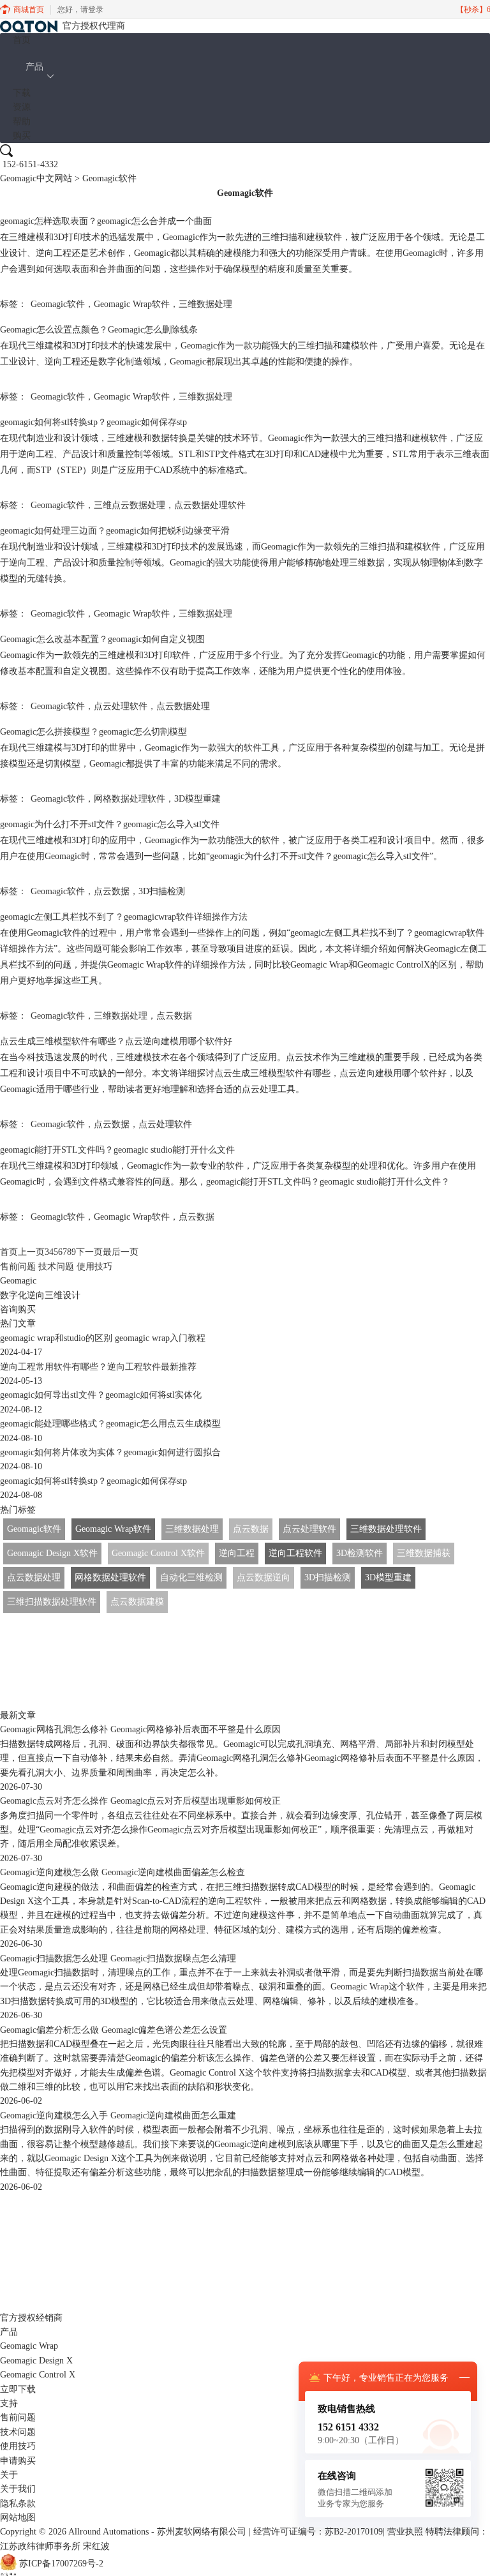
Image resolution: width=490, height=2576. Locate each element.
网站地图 (18, 2518)
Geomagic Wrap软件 (132, 304)
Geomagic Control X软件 (158, 1553)
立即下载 (18, 2389)
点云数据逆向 (264, 1577)
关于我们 (18, 2489)
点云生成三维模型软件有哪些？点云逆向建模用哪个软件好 (116, 1041)
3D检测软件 (360, 1553)
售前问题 (18, 1267)
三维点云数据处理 (130, 505)
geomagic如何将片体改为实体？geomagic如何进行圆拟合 (110, 1452)
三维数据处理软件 (386, 1529)
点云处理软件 (121, 706)
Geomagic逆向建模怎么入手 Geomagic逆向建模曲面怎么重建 (118, 2115)
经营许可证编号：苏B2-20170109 (318, 2532)
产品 (34, 67)
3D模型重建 (197, 799)
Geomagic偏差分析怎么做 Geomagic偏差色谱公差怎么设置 (114, 2030)
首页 (22, 40)
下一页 (89, 1252)
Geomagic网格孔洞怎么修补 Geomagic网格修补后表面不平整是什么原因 (140, 1729)
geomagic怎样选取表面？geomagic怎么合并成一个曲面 (106, 221)
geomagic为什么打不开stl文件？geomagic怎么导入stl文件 (110, 824)
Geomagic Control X (38, 2375)
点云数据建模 (137, 1602)
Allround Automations (108, 2532)
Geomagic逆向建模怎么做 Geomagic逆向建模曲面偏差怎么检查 (122, 1872)
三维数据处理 (205, 304)
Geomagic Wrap (29, 2346)
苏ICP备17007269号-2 (61, 2564)
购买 (22, 136)
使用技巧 (94, 1267)
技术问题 (56, 1267)
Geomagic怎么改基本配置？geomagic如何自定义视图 (102, 639)
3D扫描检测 (162, 891)
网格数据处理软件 (130, 799)
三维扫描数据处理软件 (52, 1602)
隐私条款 (18, 2504)
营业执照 (405, 2532)
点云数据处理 (183, 706)
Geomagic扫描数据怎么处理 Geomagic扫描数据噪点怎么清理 (118, 1958)
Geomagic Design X (36, 2361)
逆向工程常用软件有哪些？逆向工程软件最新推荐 (98, 1367)
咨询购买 (18, 1309)
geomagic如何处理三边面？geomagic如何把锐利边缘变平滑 (115, 531)
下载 (22, 93)
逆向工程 (237, 1553)
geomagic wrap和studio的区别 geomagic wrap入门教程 (103, 1338)
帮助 (22, 122)
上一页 (31, 1252)
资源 (22, 107)
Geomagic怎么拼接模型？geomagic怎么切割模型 (93, 732)
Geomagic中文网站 (36, 178)
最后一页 (121, 1252)
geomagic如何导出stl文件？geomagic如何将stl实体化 (101, 1395)
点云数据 (112, 891)
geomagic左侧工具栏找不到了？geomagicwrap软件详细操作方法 (124, 917)
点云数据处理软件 (210, 505)
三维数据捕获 (424, 1553)
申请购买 (18, 2461)
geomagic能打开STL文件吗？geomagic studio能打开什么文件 (117, 1150)
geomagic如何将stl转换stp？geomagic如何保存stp (93, 422)
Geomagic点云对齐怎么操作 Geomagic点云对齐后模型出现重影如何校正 (140, 1801)
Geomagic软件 (58, 304)
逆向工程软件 (295, 1553)
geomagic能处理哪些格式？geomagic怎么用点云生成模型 (110, 1424)
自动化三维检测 (191, 1577)
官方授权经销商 (31, 2318)
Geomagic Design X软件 (52, 1553)
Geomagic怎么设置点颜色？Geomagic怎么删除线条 (99, 330)
